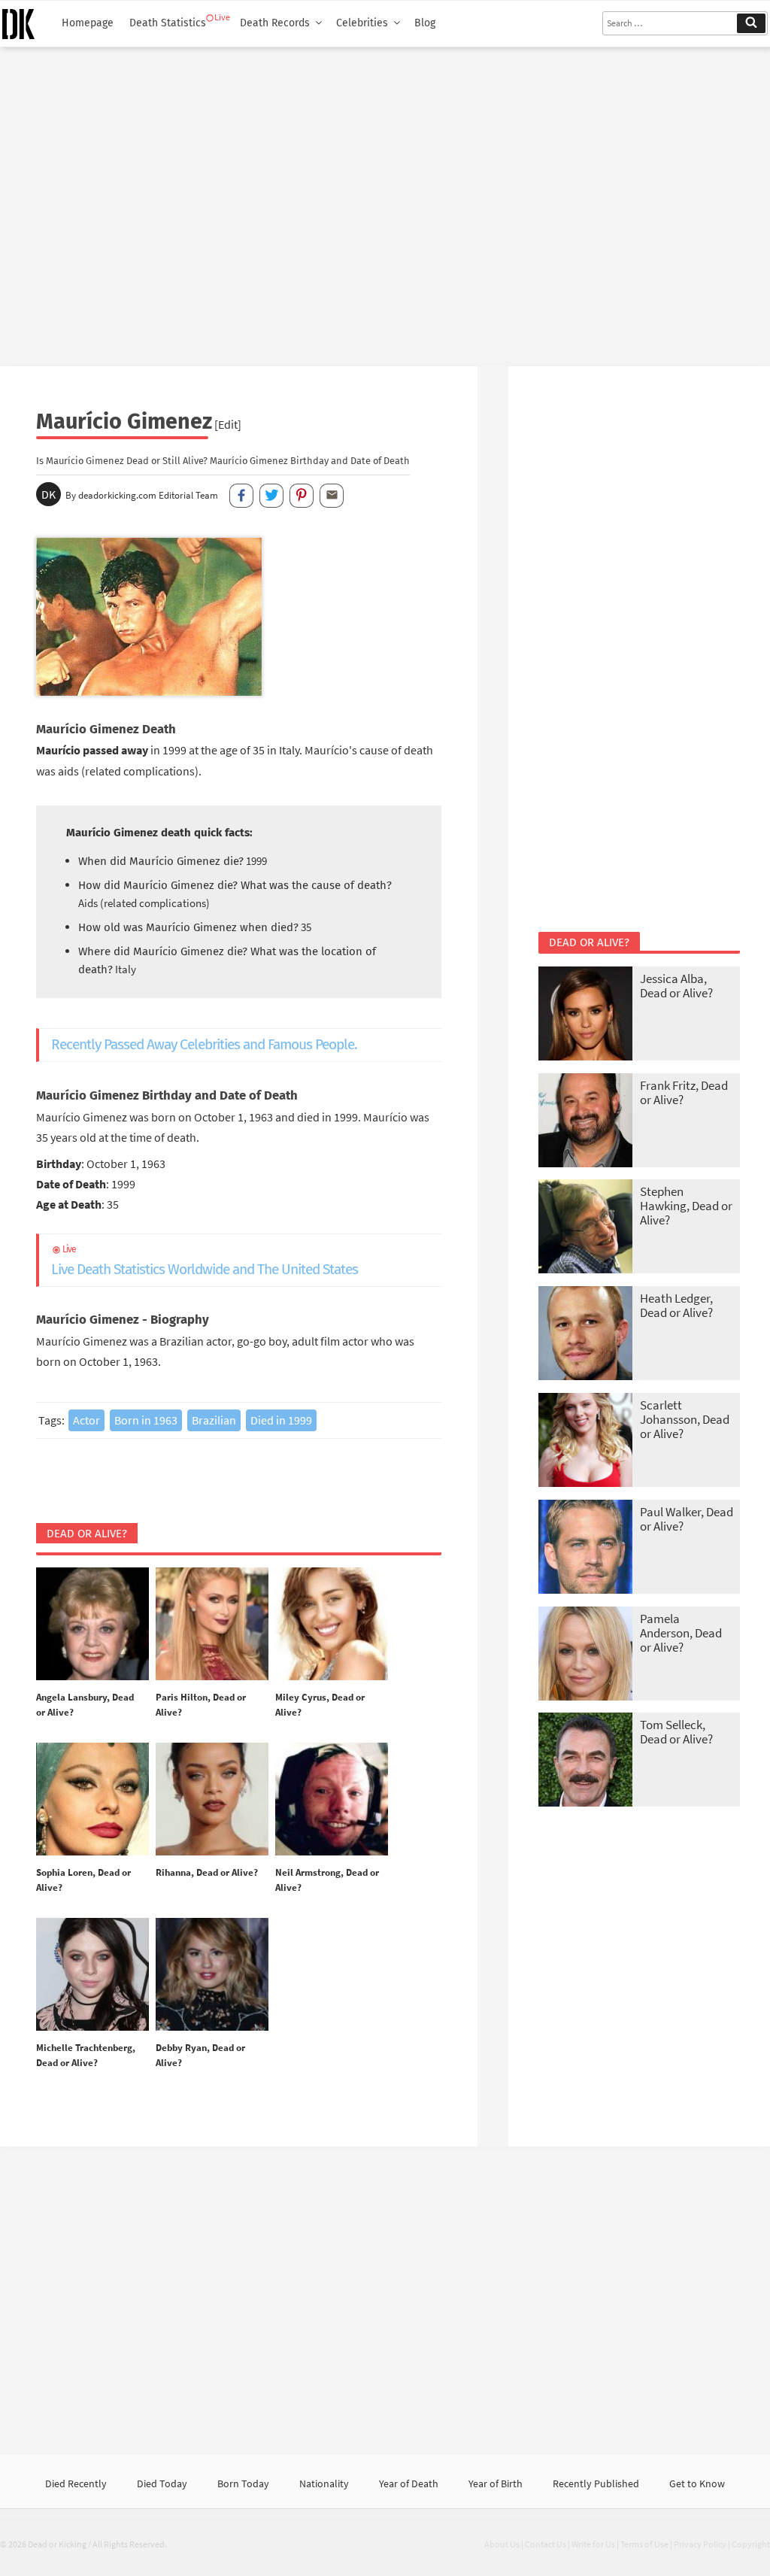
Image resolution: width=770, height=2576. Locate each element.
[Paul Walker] (585, 1548)
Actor (86, 1420)
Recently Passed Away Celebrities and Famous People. (204, 1044)
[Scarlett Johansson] (585, 1441)
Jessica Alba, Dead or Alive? (676, 986)
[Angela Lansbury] (92, 1625)
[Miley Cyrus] (332, 1625)
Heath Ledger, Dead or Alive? (676, 1305)
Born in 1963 (146, 1420)
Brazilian (214, 1420)
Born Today (243, 2483)
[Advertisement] (385, 201)
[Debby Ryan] (212, 1975)
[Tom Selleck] (585, 1761)
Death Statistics (168, 23)
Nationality (324, 2483)
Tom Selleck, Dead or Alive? (676, 1732)
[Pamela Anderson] (585, 1655)
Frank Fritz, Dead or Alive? (684, 1092)
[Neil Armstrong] (332, 1800)
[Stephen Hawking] (585, 1228)
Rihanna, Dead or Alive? (207, 1872)
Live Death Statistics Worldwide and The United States (205, 1261)
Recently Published (596, 2483)
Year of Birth (496, 2483)
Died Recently (76, 2483)
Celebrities (362, 23)
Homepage (88, 23)
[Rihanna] (212, 1800)
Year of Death (409, 2483)
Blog (425, 23)
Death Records (275, 23)
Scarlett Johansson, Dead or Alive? (685, 1419)
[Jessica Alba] (585, 1015)
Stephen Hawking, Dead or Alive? (686, 1206)
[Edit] (228, 424)
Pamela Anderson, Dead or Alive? (681, 1633)
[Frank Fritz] (585, 1122)
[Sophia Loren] (92, 1800)
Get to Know (697, 2483)
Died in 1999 (281, 1420)
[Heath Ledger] (585, 1335)
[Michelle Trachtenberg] (92, 1975)
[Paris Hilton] (212, 1625)
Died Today (162, 2483)
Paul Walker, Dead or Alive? (687, 1519)
